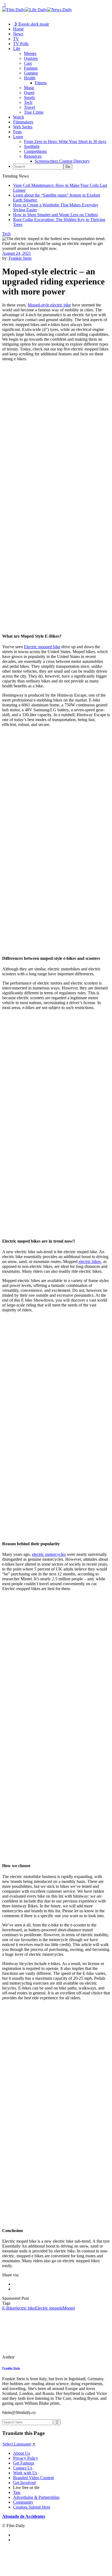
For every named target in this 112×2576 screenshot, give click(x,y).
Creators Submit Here (32, 2507)
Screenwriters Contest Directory (62, 161)
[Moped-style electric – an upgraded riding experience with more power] (39, 2357)
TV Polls (21, 44)
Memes (30, 53)
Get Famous (24, 2463)
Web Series (23, 127)
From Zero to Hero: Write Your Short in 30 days (65, 142)
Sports (29, 97)
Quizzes (31, 58)
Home (18, 29)
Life (17, 49)
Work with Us (25, 2473)
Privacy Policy (26, 2458)
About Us (21, 2453)
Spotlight (32, 146)
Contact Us (23, 2468)
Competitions (35, 151)
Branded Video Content (33, 2478)
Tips (17, 2492)
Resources (33, 156)
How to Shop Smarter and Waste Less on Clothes (55, 215)
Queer (29, 93)
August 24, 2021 (17, 253)
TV (16, 39)
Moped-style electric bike (49, 305)
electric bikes (90, 1261)
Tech (28, 102)
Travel (29, 107)
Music (29, 88)
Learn (18, 137)
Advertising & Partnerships (36, 2497)
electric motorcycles (49, 1554)
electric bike (25, 2308)
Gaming (31, 73)
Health (30, 78)
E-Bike (8, 2308)
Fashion (31, 68)
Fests (17, 132)
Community (23, 2502)
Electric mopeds (49, 2308)
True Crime (34, 112)
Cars (28, 63)
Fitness (41, 83)
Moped (69, 2308)
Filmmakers (23, 122)
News (18, 34)
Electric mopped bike (42, 647)
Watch (18, 117)
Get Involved (24, 2483)
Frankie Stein (20, 258)
